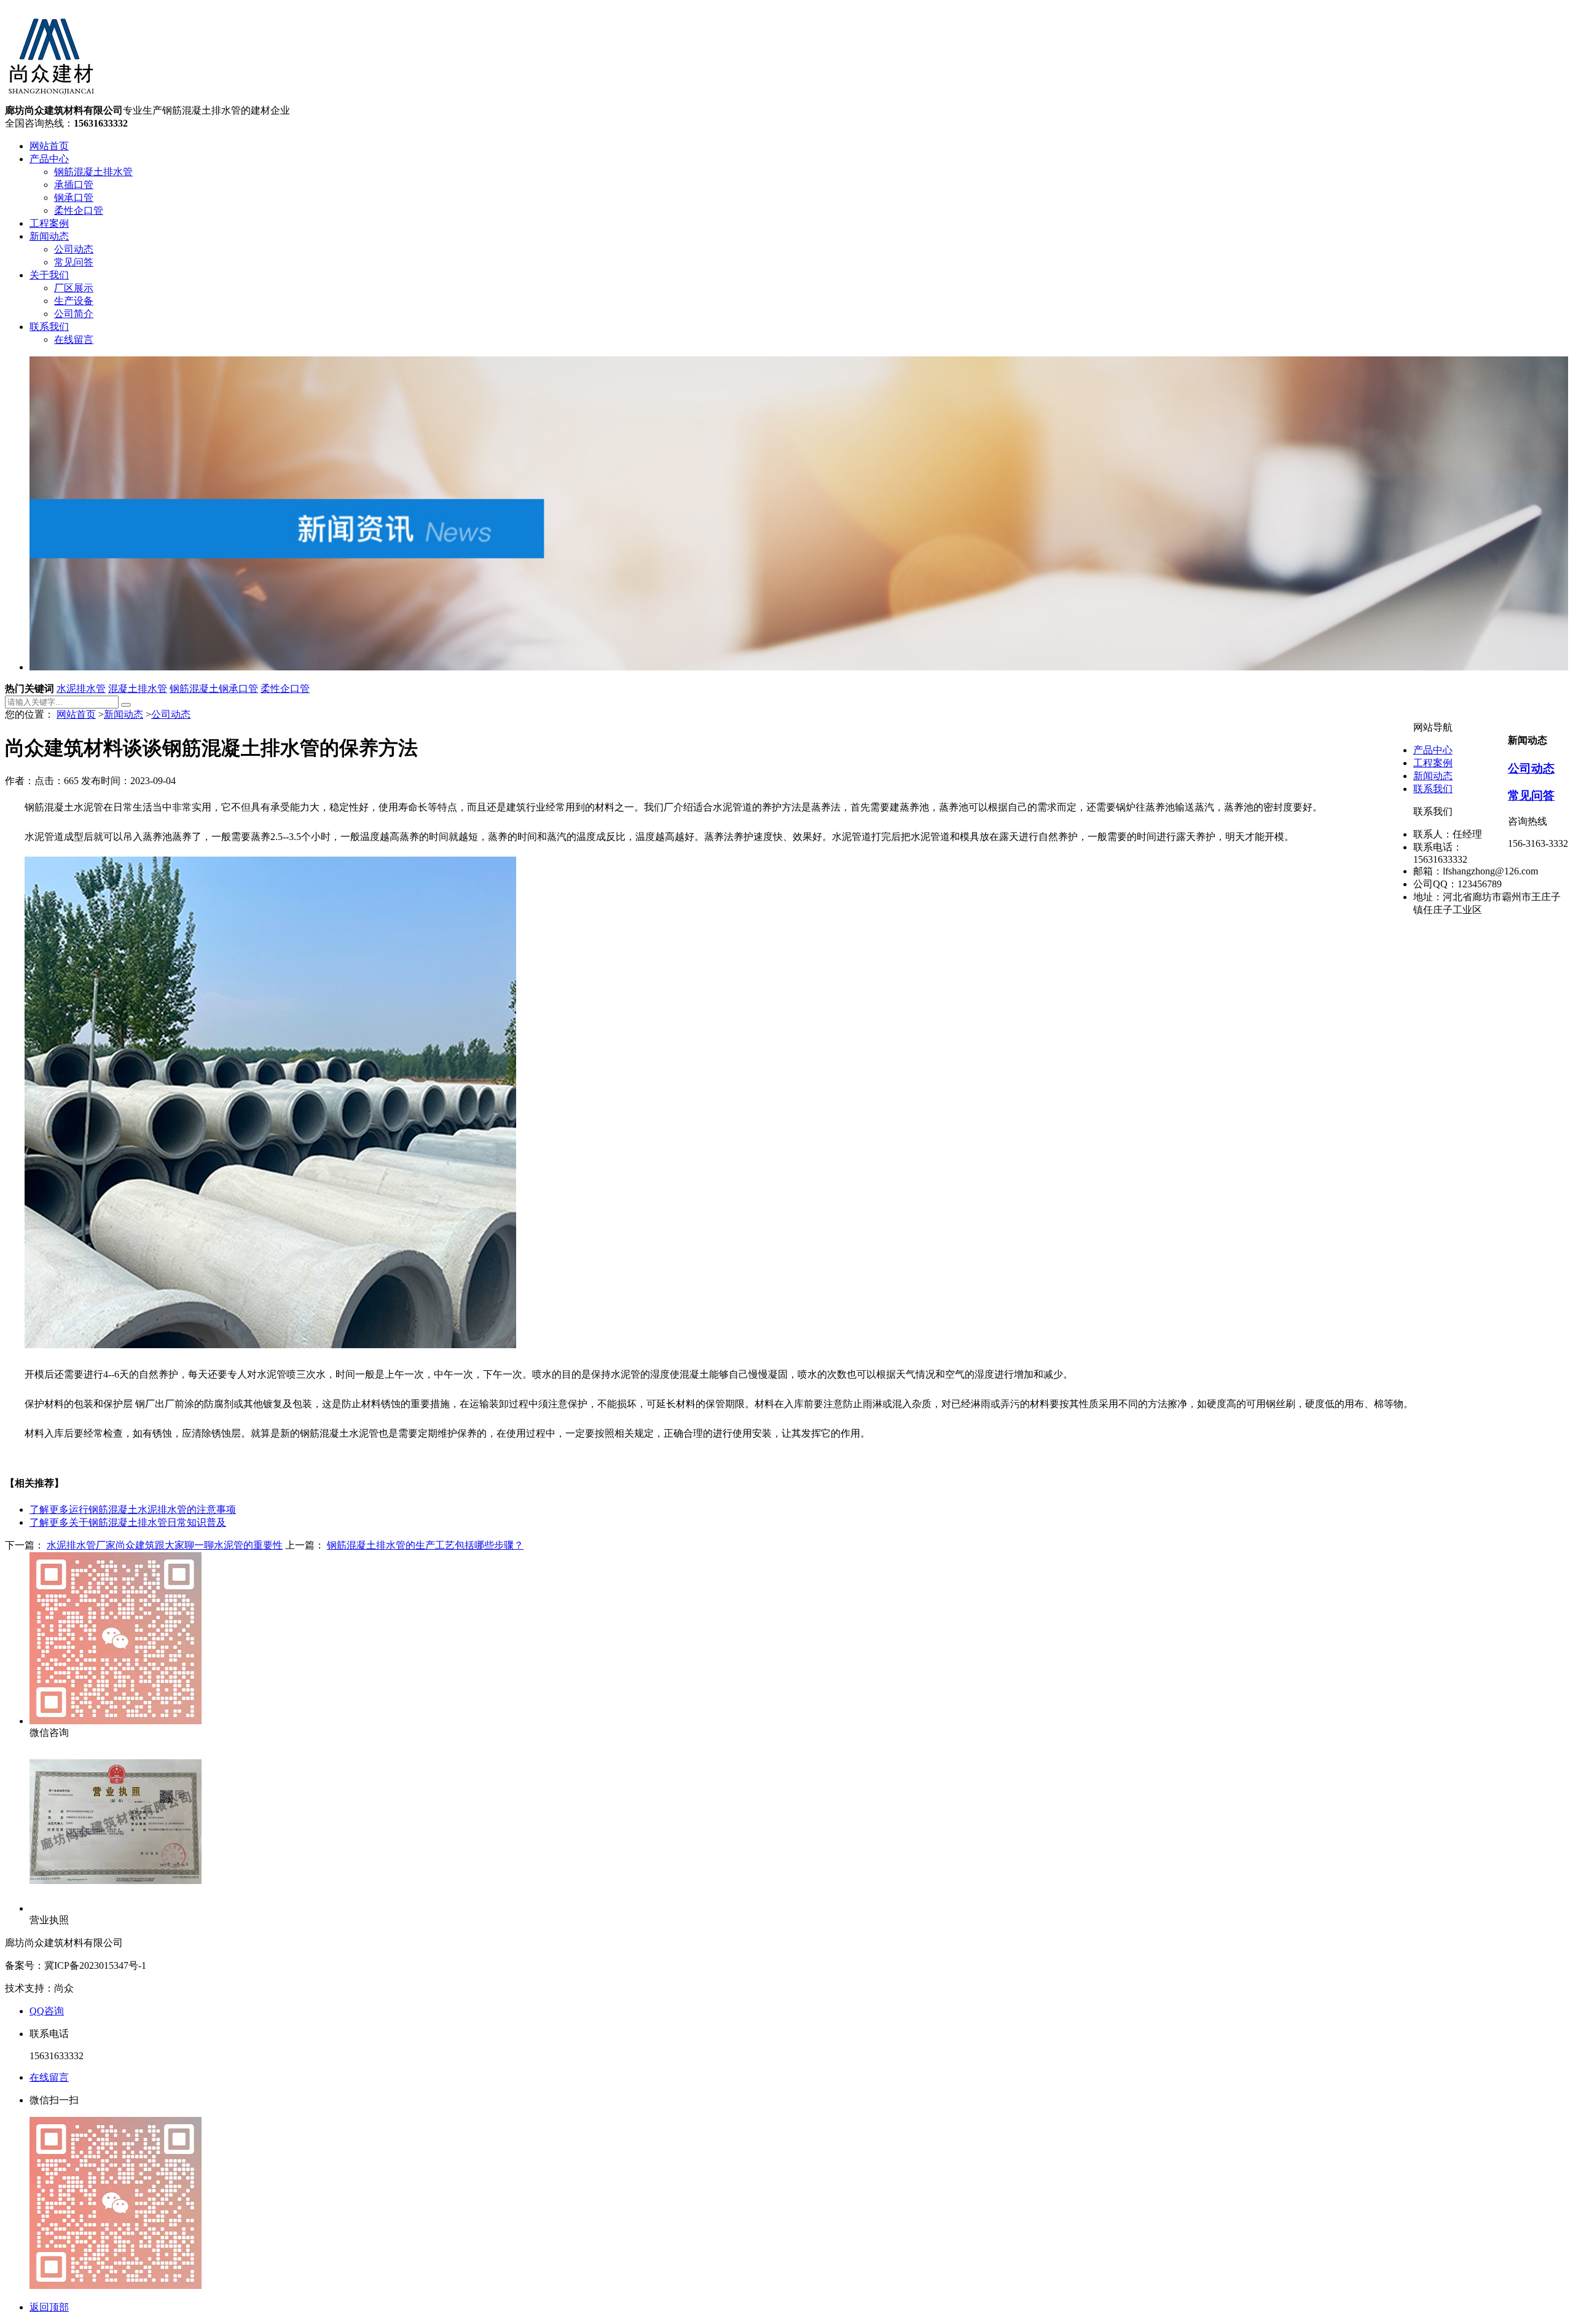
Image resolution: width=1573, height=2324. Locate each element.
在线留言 (74, 340)
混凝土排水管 (138, 689)
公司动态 (74, 249)
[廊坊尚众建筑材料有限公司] (51, 99)
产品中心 (49, 159)
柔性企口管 (79, 210)
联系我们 (49, 327)
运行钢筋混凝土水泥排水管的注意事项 (133, 1509)
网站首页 (49, 146)
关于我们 (49, 275)
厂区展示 (74, 288)
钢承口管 (74, 198)
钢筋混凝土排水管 (93, 172)
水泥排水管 (81, 689)
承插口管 (74, 185)
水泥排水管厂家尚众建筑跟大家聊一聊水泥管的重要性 (165, 1545)
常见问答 (74, 262)
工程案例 (49, 223)
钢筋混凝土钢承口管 (214, 689)
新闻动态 (49, 236)
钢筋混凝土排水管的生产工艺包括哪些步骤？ (425, 1545)
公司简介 (74, 314)
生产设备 (74, 301)
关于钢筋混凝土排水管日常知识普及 (128, 1522)
